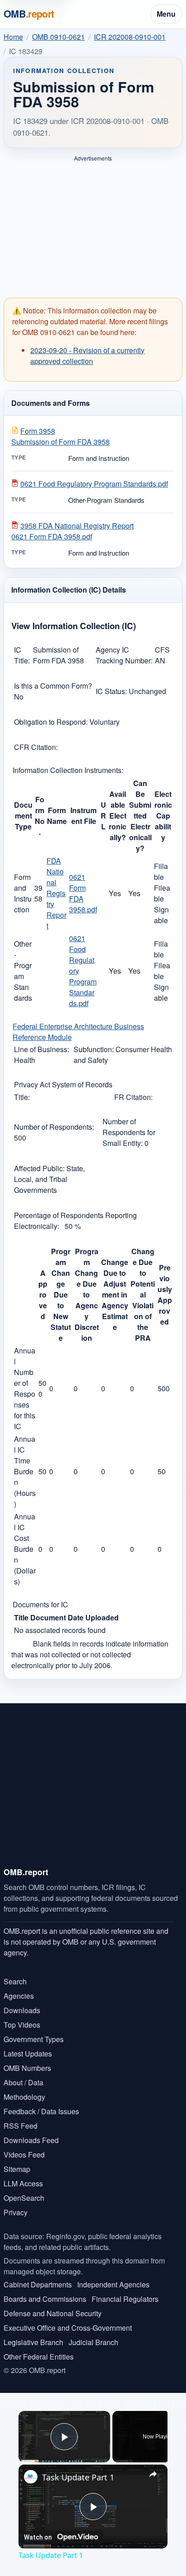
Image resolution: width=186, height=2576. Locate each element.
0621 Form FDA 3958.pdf (83, 893)
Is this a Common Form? (53, 686)
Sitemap (17, 2169)
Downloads (22, 2010)
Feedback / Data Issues (41, 2111)
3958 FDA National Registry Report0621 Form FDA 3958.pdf (72, 531)
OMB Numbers (27, 2068)
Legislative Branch (33, 2342)
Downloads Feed (31, 2140)
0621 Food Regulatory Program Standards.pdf (94, 484)
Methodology (24, 2097)
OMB (29, 14)
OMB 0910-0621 (58, 37)
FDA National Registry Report (56, 893)
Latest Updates (28, 2054)
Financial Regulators (125, 2299)
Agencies (19, 1996)
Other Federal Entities (39, 2357)
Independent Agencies (113, 2284)
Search (15, 1981)
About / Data (23, 2082)
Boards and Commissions (45, 2299)
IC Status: (112, 691)
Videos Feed (24, 2155)
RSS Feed (21, 2126)
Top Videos (22, 2025)
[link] (31, 2477)
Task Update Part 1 (78, 2477)
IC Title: (22, 655)
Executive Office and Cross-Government (68, 2328)
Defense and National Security (53, 2313)
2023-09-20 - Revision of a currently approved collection (87, 356)
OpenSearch (24, 2198)
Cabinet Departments (38, 2284)
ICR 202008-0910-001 (130, 37)
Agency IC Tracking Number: (124, 655)
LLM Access (23, 2183)
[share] (153, 2474)
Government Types (34, 2039)
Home (13, 37)
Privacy (16, 2212)
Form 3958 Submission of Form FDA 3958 (60, 436)
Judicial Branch (93, 2342)
